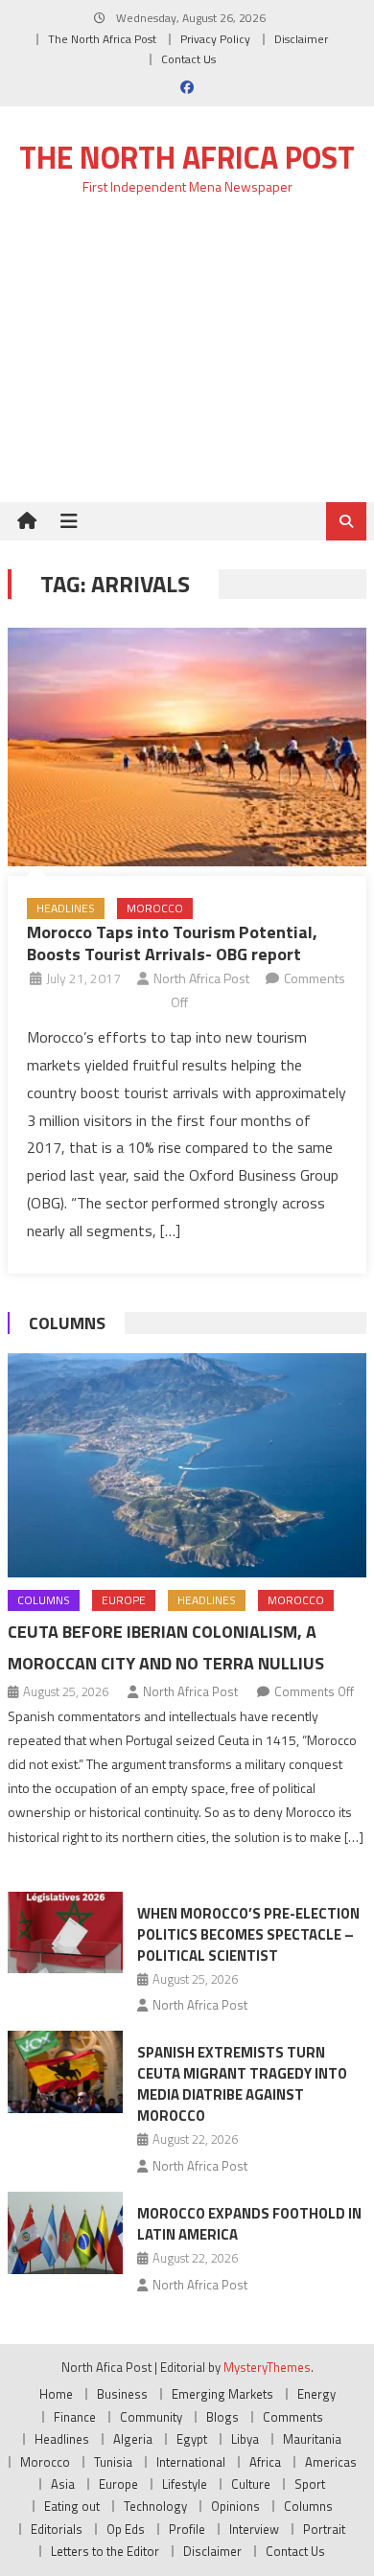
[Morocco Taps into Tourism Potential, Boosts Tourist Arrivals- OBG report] (187, 747)
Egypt (192, 2439)
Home (56, 2394)
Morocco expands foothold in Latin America (249, 2224)
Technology (155, 2506)
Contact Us (188, 59)
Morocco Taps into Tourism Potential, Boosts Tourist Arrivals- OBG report (172, 943)
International (191, 2462)
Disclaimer (301, 39)
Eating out (72, 2506)
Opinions (235, 2506)
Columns (67, 1323)
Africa (265, 2462)
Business (122, 2394)
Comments (293, 2417)
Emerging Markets (222, 2394)
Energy (316, 2394)
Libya (245, 2439)
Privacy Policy (215, 39)
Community (151, 2417)
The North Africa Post (102, 39)
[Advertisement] (187, 360)
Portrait (324, 2529)
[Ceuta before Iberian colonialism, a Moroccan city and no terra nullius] (187, 1465)
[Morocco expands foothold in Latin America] (65, 2233)
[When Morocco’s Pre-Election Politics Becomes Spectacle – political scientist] (65, 1933)
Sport (310, 2484)
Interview (254, 2529)
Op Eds (126, 2529)
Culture (251, 2484)
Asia (63, 2484)
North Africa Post (201, 978)
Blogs (222, 2417)
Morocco (155, 908)
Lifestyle (185, 2484)
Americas (331, 2462)
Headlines (66, 908)
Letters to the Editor (105, 2551)
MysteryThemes (267, 2367)
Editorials (57, 2529)
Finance (75, 2417)
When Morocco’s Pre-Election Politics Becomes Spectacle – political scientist (248, 1934)
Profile (187, 2529)
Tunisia (113, 2462)
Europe (124, 1600)
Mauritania (312, 2439)
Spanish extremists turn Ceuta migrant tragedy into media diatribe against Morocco (242, 2084)
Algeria (133, 2439)
